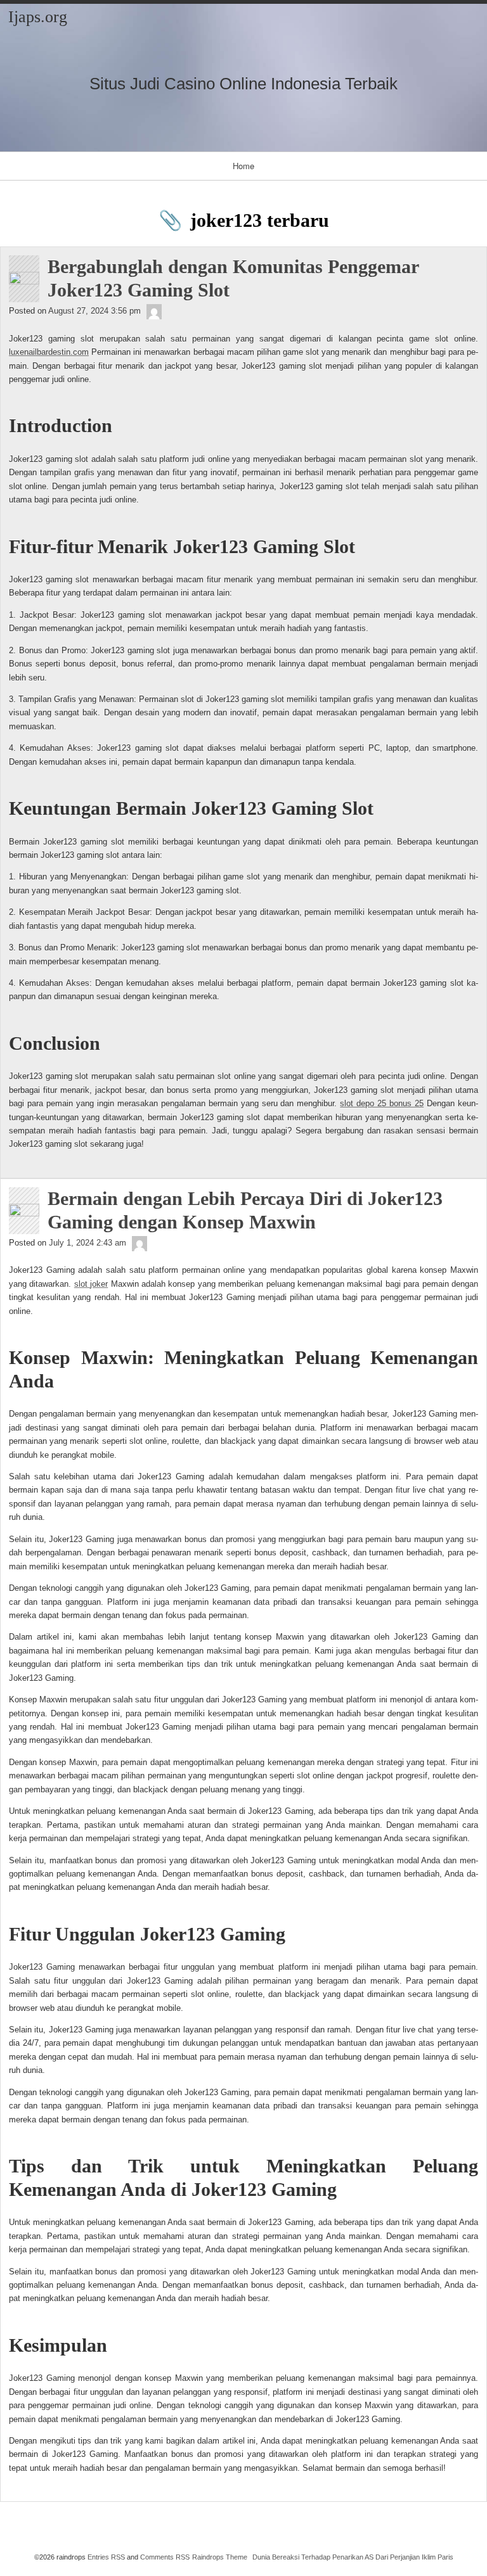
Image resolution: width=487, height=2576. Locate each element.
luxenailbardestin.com (49, 352)
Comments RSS (165, 2557)
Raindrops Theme (220, 2557)
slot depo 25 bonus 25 (382, 1103)
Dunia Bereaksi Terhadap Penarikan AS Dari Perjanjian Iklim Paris (353, 2557)
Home (243, 166)
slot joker (91, 1284)
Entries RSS (106, 2557)
